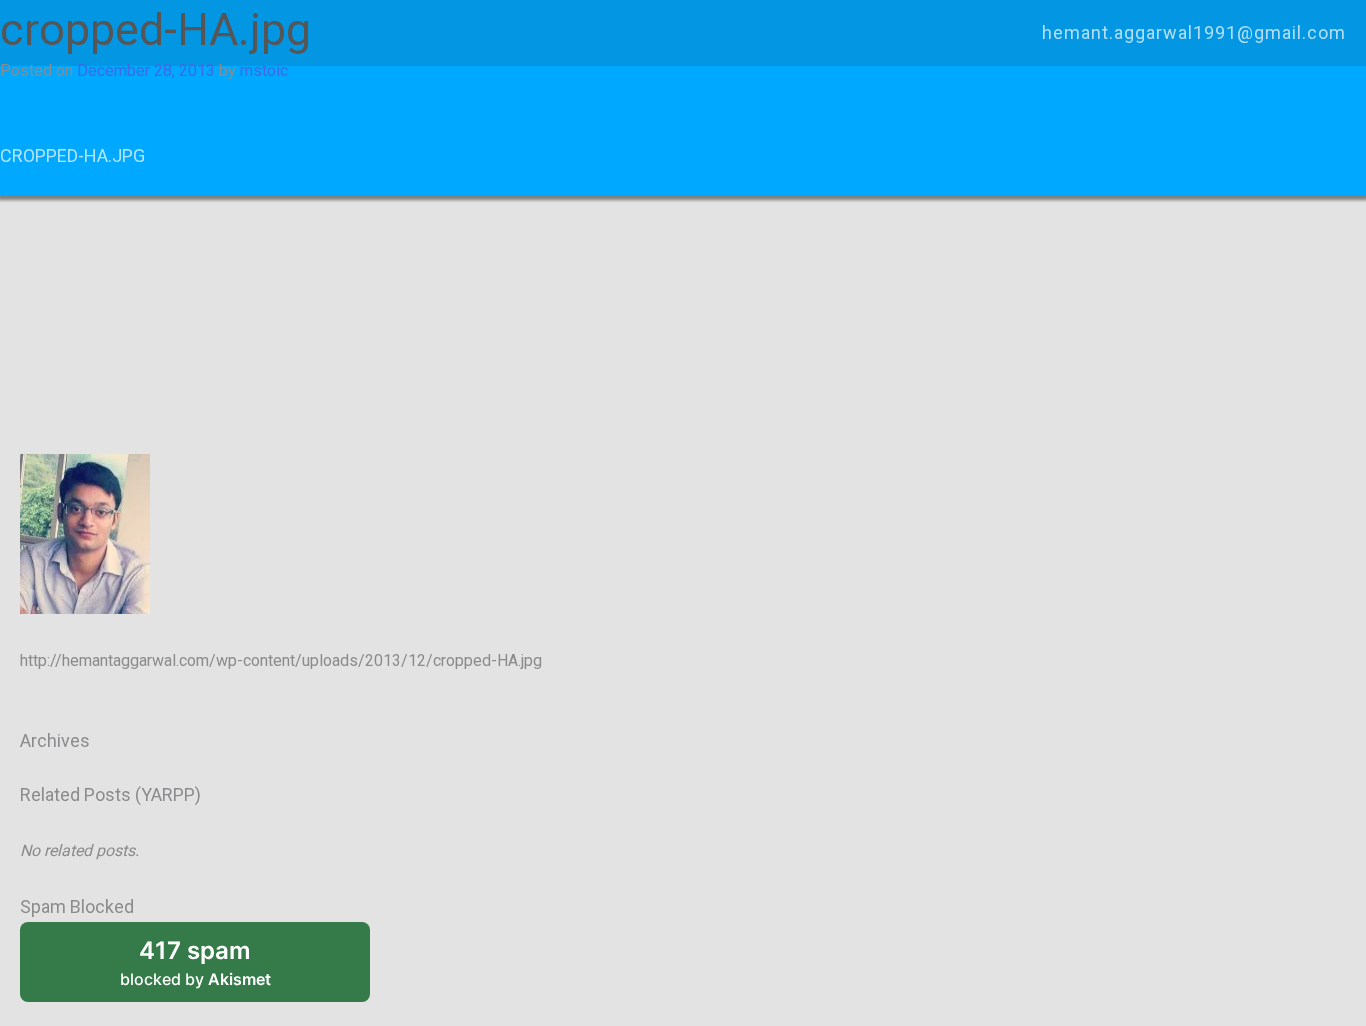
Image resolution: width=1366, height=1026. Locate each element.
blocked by (195, 962)
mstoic (264, 70)
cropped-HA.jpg (72, 155)
